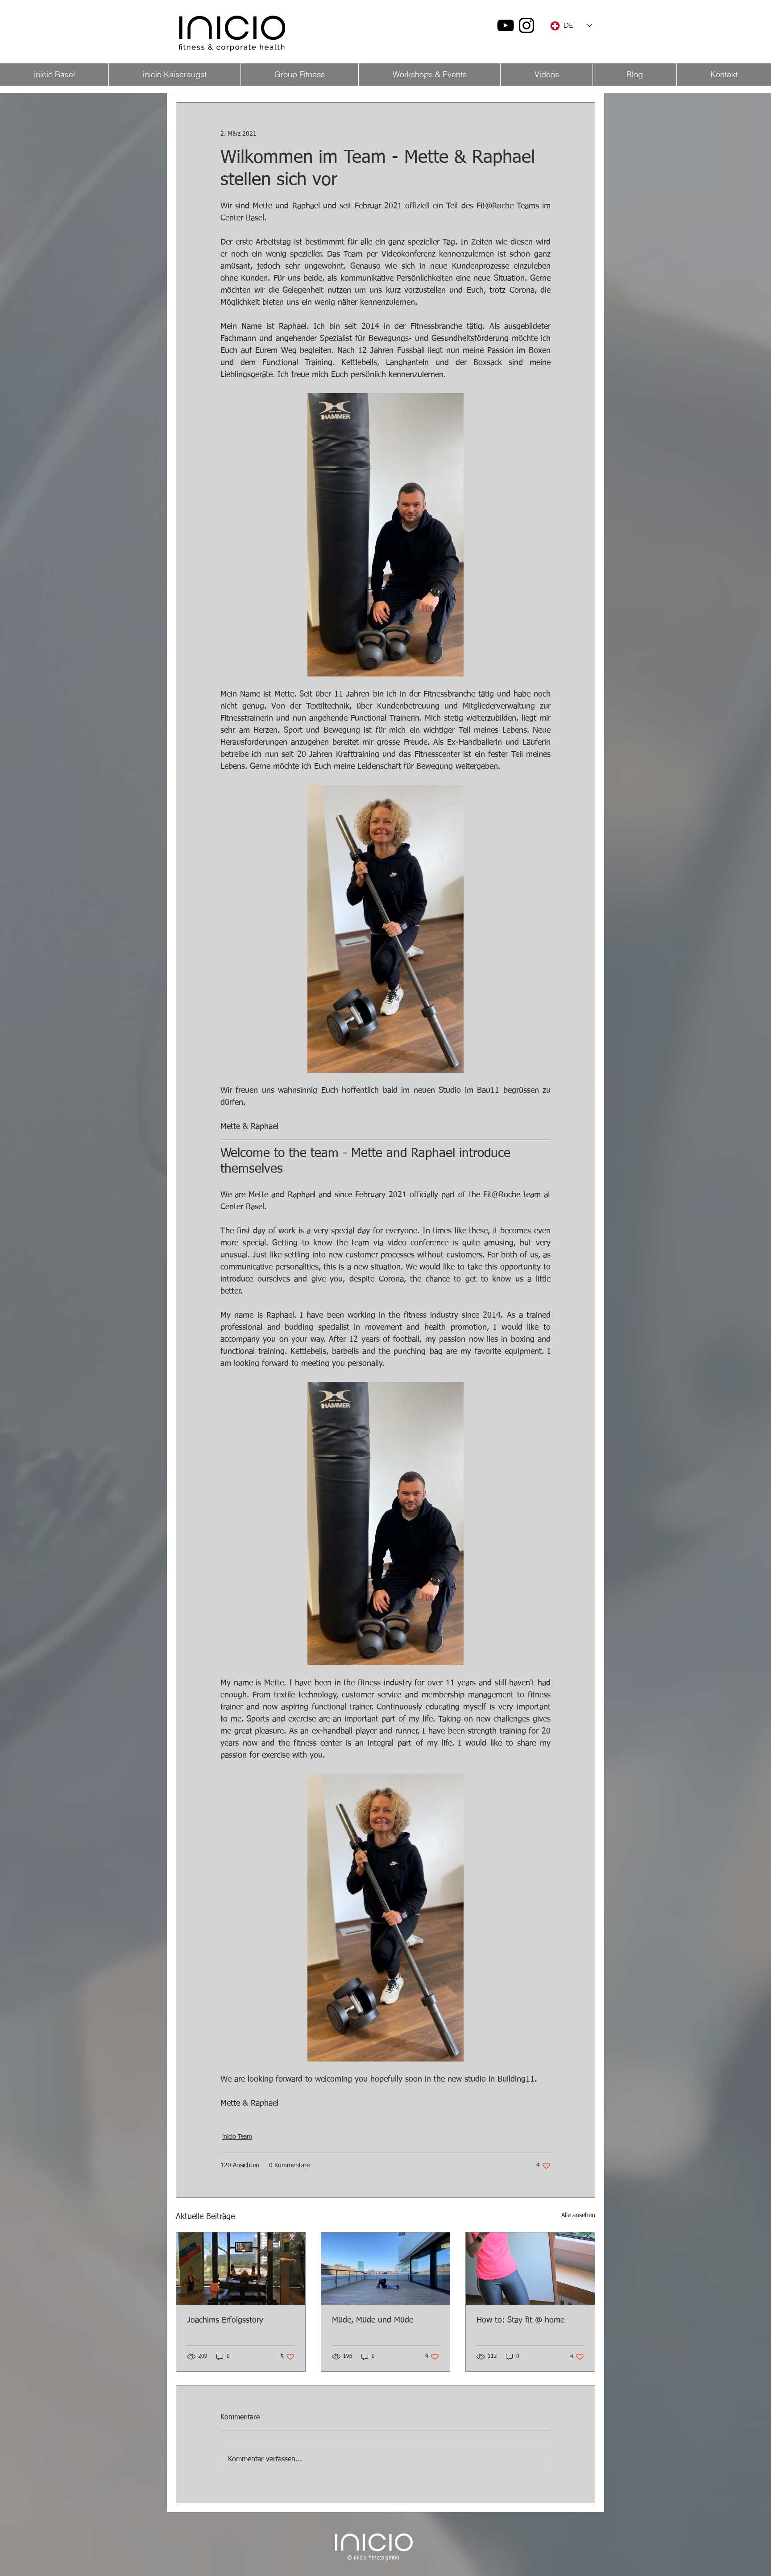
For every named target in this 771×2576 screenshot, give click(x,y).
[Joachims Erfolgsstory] (241, 2269)
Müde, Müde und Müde (373, 2320)
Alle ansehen (578, 2215)
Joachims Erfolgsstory (225, 2320)
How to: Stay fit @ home (520, 2320)
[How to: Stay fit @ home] (530, 2269)
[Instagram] (526, 25)
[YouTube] (506, 25)
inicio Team (237, 2137)
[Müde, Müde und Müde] (386, 2269)
